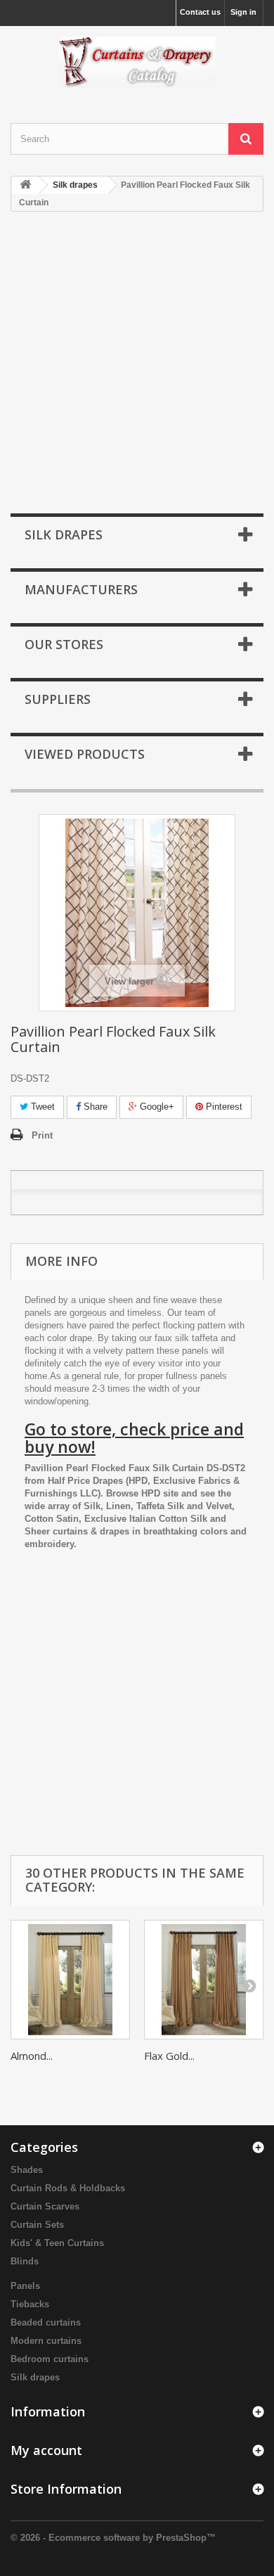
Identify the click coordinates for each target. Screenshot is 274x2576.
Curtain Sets (37, 2225)
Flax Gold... (169, 2056)
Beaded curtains (46, 2322)
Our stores (64, 644)
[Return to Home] (25, 185)
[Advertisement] (137, 364)
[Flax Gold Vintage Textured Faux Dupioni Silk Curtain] (204, 1980)
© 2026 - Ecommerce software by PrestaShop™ (113, 2538)
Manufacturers (81, 589)
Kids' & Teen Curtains (57, 2243)
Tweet (41, 1107)
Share (94, 1107)
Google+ (156, 1107)
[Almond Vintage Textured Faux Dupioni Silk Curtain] (70, 1980)
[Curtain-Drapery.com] (137, 62)
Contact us (200, 12)
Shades (27, 2170)
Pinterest (223, 1107)
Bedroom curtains (50, 2359)
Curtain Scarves (45, 2206)
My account (46, 2450)
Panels (25, 2286)
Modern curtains (46, 2341)
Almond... (32, 2056)
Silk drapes (35, 2377)
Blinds (25, 2261)
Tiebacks (30, 2304)
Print (42, 1135)
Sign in (243, 12)
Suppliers (58, 699)
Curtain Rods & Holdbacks (68, 2188)
